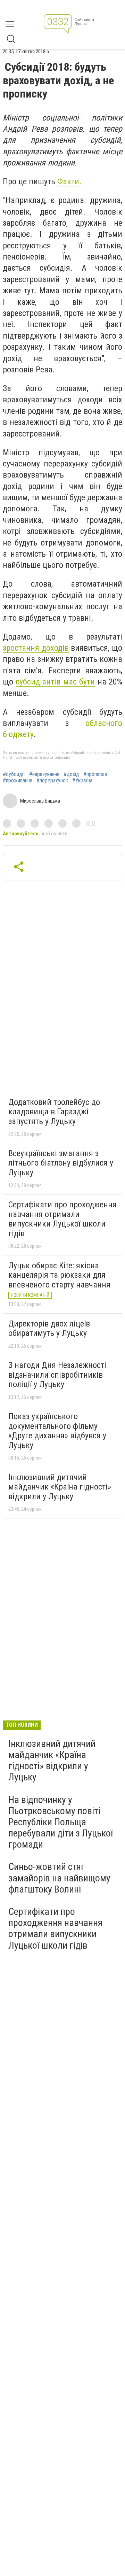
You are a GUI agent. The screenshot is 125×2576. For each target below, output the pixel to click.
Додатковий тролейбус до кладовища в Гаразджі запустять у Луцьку (54, 1112)
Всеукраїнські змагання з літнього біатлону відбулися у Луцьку (61, 1163)
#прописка (95, 774)
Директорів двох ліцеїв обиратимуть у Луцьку (49, 1329)
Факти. (69, 181)
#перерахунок (52, 781)
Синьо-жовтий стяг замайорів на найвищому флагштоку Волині (59, 1878)
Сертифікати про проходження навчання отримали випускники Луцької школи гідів (62, 1219)
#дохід (71, 774)
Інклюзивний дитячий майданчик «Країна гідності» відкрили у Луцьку (60, 1487)
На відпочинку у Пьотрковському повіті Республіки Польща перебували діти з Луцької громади (61, 1822)
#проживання (18, 781)
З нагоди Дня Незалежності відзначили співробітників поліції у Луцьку (57, 1375)
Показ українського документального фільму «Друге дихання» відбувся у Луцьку (57, 1431)
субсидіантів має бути (55, 682)
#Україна (82, 781)
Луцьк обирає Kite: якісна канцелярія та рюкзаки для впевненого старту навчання (59, 1275)
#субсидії (14, 774)
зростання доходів (36, 648)
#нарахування (44, 774)
